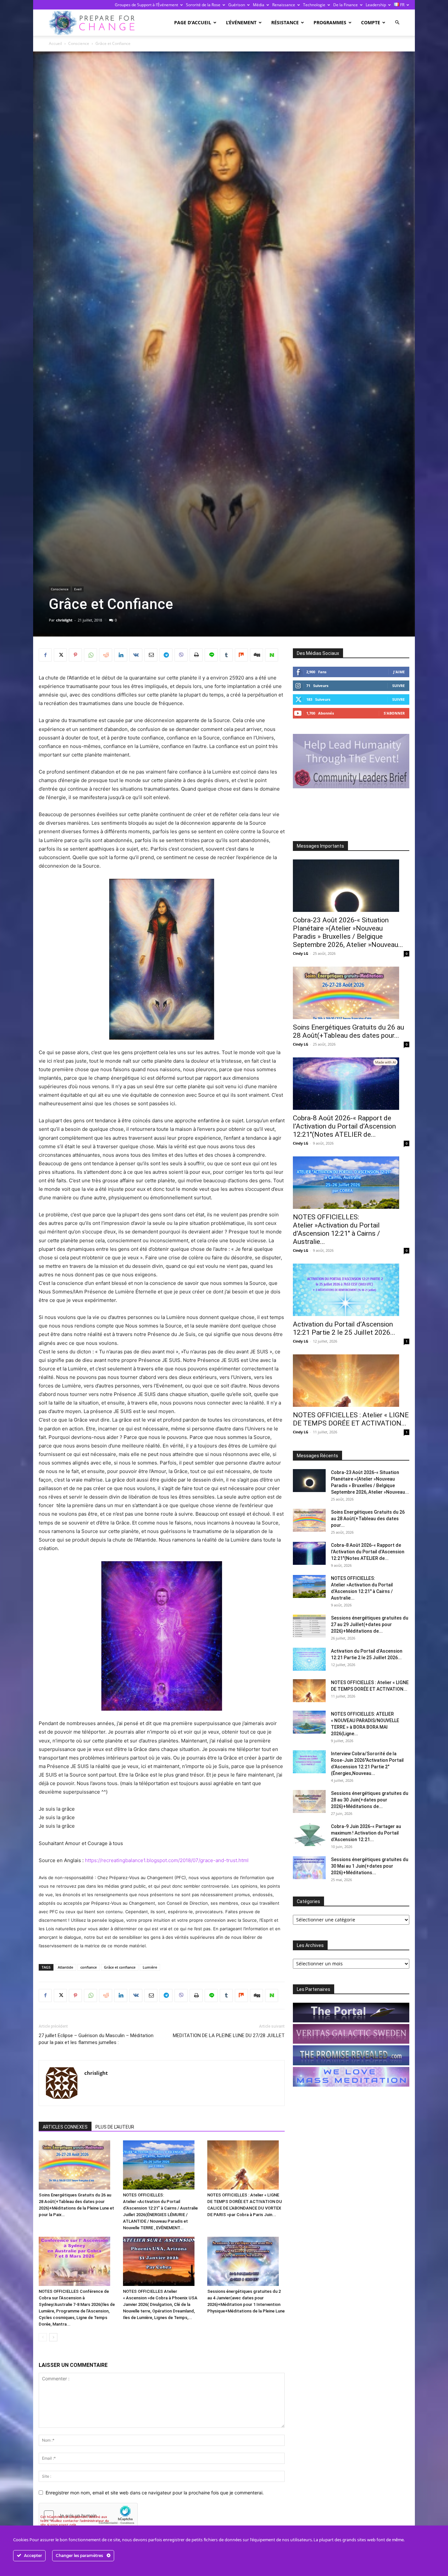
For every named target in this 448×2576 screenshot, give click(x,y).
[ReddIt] (106, 655)
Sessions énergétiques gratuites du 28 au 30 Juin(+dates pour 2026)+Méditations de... (370, 1800)
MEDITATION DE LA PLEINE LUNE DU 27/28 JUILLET (229, 2035)
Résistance (285, 22)
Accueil (55, 43)
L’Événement (241, 22)
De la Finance (346, 5)
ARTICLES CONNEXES (65, 2127)
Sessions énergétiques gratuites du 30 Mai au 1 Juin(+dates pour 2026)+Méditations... (370, 1866)
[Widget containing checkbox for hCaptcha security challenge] (88, 2515)
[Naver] (272, 655)
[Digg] (256, 655)
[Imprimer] (196, 655)
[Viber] (181, 655)
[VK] (136, 655)
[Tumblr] (226, 655)
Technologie (314, 5)
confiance (89, 1967)
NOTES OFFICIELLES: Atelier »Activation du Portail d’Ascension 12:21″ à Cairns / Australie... (336, 1229)
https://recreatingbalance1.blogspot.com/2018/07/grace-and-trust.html (167, 1860)
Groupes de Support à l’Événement (146, 5)
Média (259, 5)
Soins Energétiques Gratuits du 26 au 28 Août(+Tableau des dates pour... (348, 1031)
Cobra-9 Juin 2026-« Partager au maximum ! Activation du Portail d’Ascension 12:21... (366, 1833)
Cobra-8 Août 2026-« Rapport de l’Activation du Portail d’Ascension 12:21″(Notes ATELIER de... (344, 1126)
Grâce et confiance (120, 1967)
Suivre (398, 686)
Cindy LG (301, 953)
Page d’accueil (193, 22)
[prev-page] (43, 2337)
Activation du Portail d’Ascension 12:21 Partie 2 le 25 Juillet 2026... (344, 1328)
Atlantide (65, 1967)
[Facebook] (45, 655)
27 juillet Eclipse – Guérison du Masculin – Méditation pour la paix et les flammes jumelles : (96, 2039)
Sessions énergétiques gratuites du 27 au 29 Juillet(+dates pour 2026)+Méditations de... (370, 1624)
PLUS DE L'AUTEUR (115, 2127)
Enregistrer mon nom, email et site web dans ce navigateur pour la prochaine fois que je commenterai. (155, 2493)
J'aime (399, 672)
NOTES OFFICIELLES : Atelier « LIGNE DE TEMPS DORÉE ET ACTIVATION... (351, 1419)
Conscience (79, 43)
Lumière (150, 1967)
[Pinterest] (75, 655)
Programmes (330, 22)
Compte (371, 22)
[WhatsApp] (91, 655)
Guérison (237, 5)
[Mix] (241, 655)
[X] (60, 655)
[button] (397, 22)
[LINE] (211, 655)
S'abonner (394, 713)
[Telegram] (166, 655)
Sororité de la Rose (203, 5)
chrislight (64, 620)
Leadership (376, 5)
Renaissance (284, 5)
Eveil (78, 589)
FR (402, 5)
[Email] (151, 655)
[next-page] (53, 2337)
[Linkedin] (121, 655)
